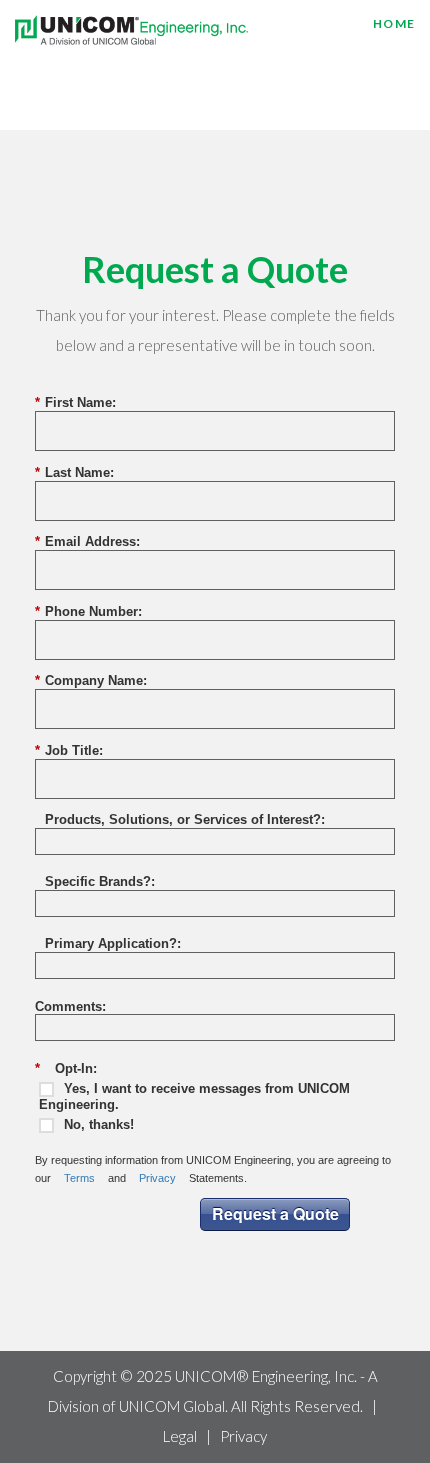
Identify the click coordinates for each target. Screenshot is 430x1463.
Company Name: (91, 680)
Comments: (70, 1006)
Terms (79, 1178)
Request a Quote (275, 1213)
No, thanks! (99, 1124)
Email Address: (87, 541)
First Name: (75, 402)
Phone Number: (88, 611)
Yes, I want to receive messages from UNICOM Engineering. (194, 1096)
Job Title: (69, 750)
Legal (180, 1436)
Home (394, 23)
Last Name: (74, 472)
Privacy (157, 1178)
